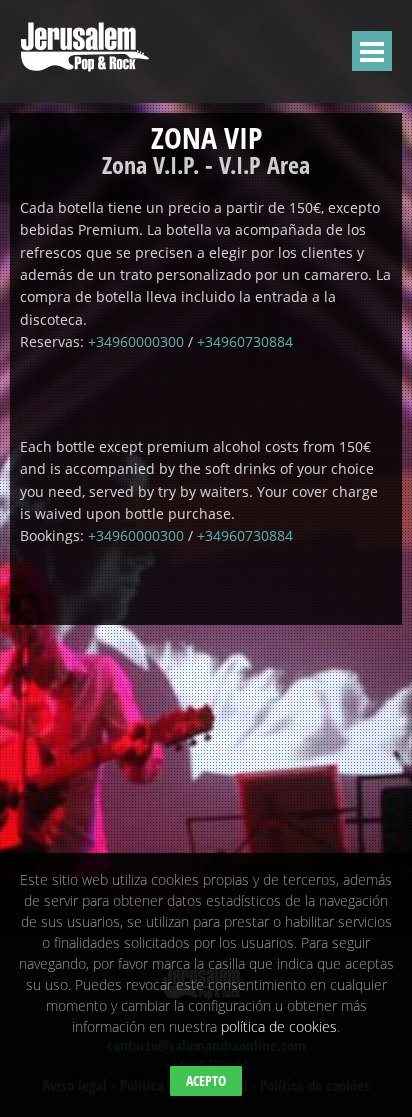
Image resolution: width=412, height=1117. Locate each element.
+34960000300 (136, 341)
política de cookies (279, 1026)
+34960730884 (245, 341)
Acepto (206, 1080)
